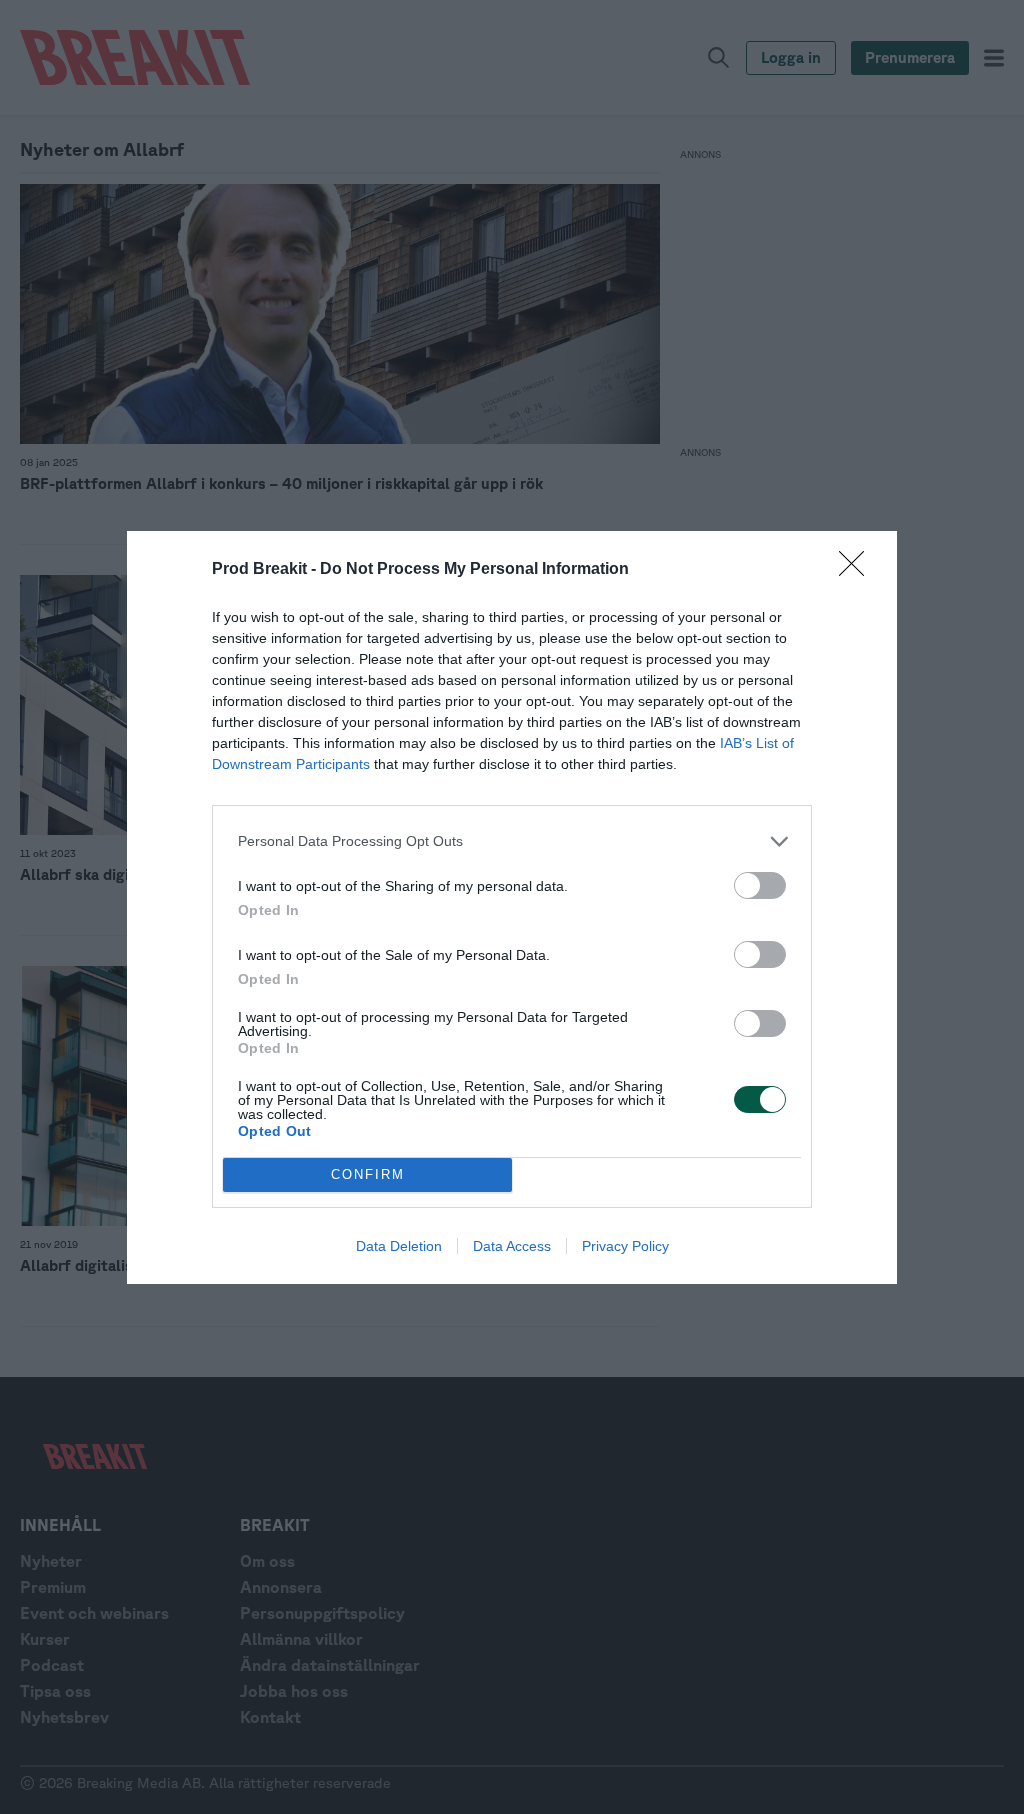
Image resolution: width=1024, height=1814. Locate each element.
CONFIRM (368, 1174)
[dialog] (512, 907)
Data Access (512, 1246)
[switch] (760, 885)
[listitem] (512, 841)
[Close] (858, 570)
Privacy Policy (625, 1246)
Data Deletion (399, 1246)
